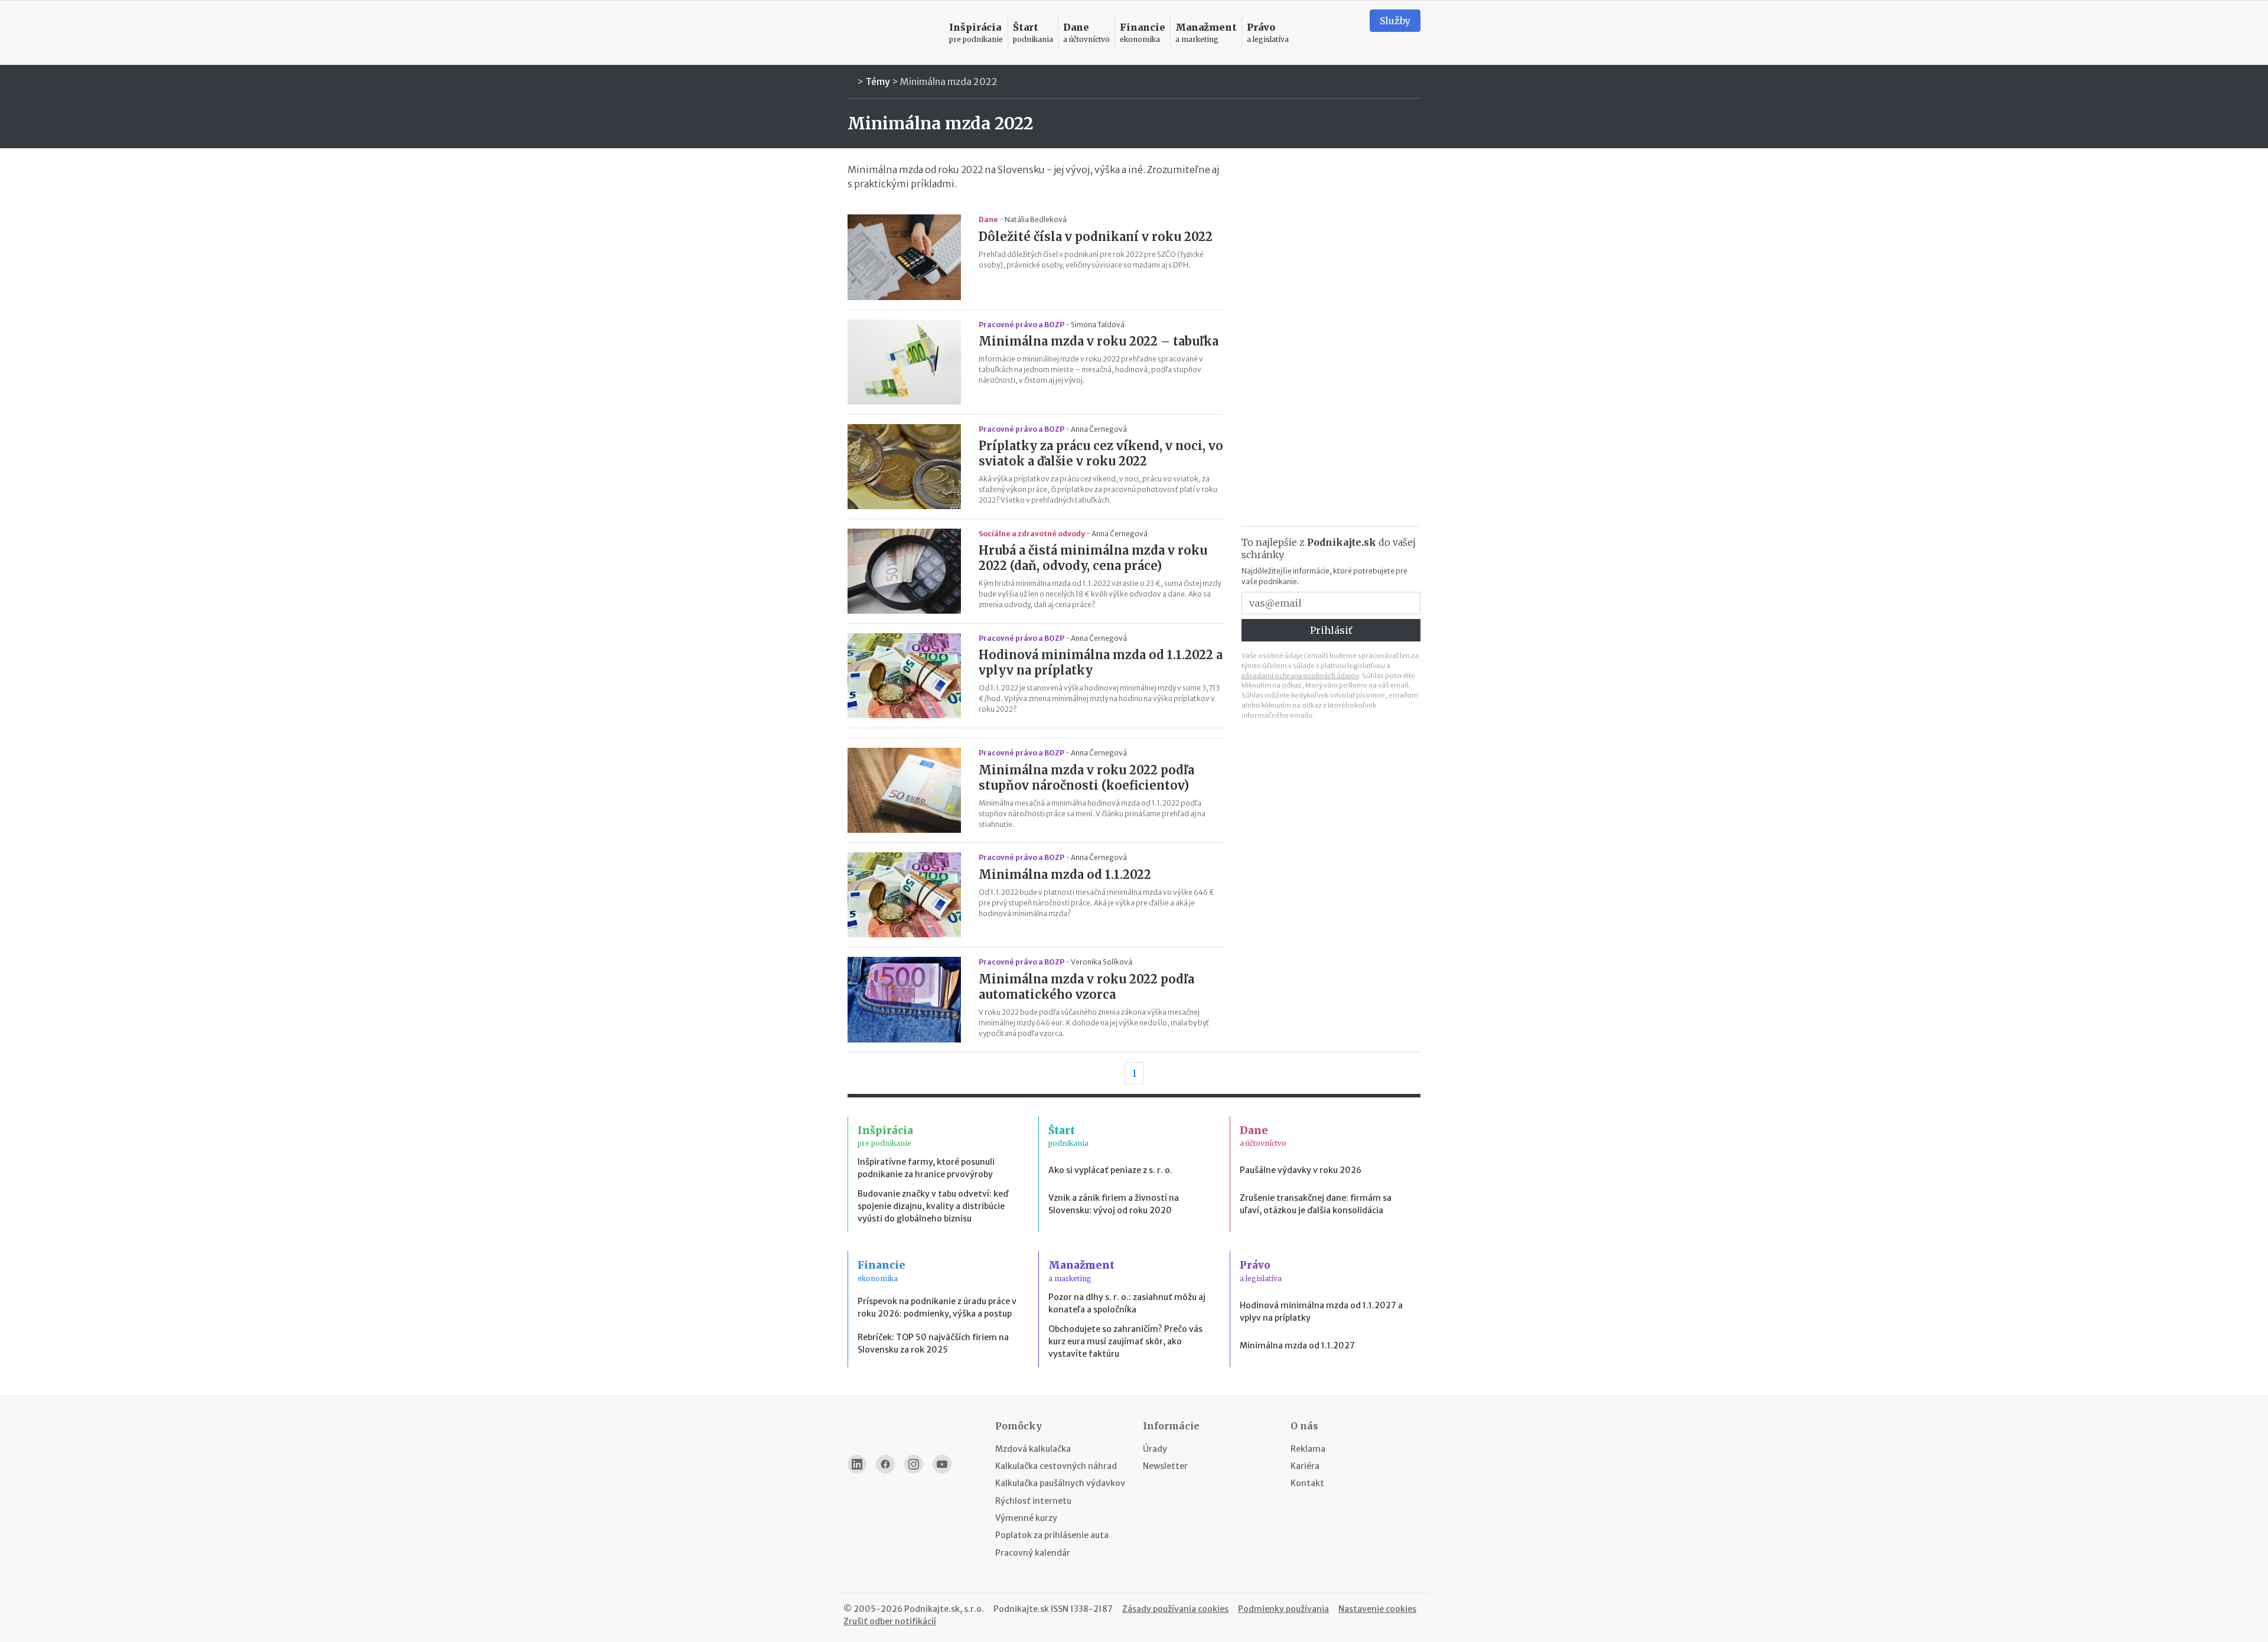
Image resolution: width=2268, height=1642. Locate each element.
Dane (988, 219)
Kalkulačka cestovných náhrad (1056, 1466)
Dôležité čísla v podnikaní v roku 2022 (1096, 237)
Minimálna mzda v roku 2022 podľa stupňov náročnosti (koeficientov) (1086, 778)
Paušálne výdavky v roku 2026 (1301, 1170)
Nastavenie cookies (1377, 1609)
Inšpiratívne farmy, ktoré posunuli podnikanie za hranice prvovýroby (926, 1168)
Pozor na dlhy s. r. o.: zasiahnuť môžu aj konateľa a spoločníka (1127, 1303)
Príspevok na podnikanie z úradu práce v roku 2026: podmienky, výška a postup (937, 1307)
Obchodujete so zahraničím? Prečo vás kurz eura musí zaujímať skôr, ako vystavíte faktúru (1125, 1341)
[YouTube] (942, 1464)
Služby (1395, 21)
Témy (878, 82)
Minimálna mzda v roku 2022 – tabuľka (1099, 341)
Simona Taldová (1098, 325)
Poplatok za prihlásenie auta (1052, 1535)
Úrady (1155, 1449)
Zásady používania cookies (1175, 1609)
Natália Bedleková (1036, 219)
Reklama (1308, 1449)
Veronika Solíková (1102, 962)
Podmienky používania (1283, 1609)
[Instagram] (914, 1464)
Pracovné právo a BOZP (1021, 325)
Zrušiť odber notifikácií (890, 1621)
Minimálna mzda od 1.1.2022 (1065, 874)
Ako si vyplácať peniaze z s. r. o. (1110, 1170)
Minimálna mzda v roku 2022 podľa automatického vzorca (1086, 987)
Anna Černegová (1099, 429)
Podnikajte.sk (1021, 1609)
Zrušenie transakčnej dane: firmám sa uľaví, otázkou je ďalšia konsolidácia (1316, 1204)
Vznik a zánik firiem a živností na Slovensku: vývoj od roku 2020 (1114, 1204)
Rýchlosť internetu (1033, 1501)
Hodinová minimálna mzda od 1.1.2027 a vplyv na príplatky (1321, 1312)
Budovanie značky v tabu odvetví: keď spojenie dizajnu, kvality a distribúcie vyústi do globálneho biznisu (933, 1206)
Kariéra (1305, 1466)
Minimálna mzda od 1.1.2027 (1297, 1345)
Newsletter (1165, 1466)
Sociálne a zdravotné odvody (1032, 534)
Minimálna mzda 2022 (949, 82)
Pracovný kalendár (1033, 1553)
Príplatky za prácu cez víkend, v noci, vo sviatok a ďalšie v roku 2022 (1101, 453)
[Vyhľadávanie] (1346, 32)
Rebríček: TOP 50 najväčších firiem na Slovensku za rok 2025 (933, 1343)
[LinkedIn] (857, 1464)
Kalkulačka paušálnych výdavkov (1060, 1483)
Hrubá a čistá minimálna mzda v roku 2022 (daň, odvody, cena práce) (1093, 558)
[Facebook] (885, 1464)
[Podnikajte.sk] (891, 33)
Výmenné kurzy (1026, 1518)
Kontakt (1307, 1483)
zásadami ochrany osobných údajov (1300, 676)
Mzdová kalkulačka (1033, 1449)
